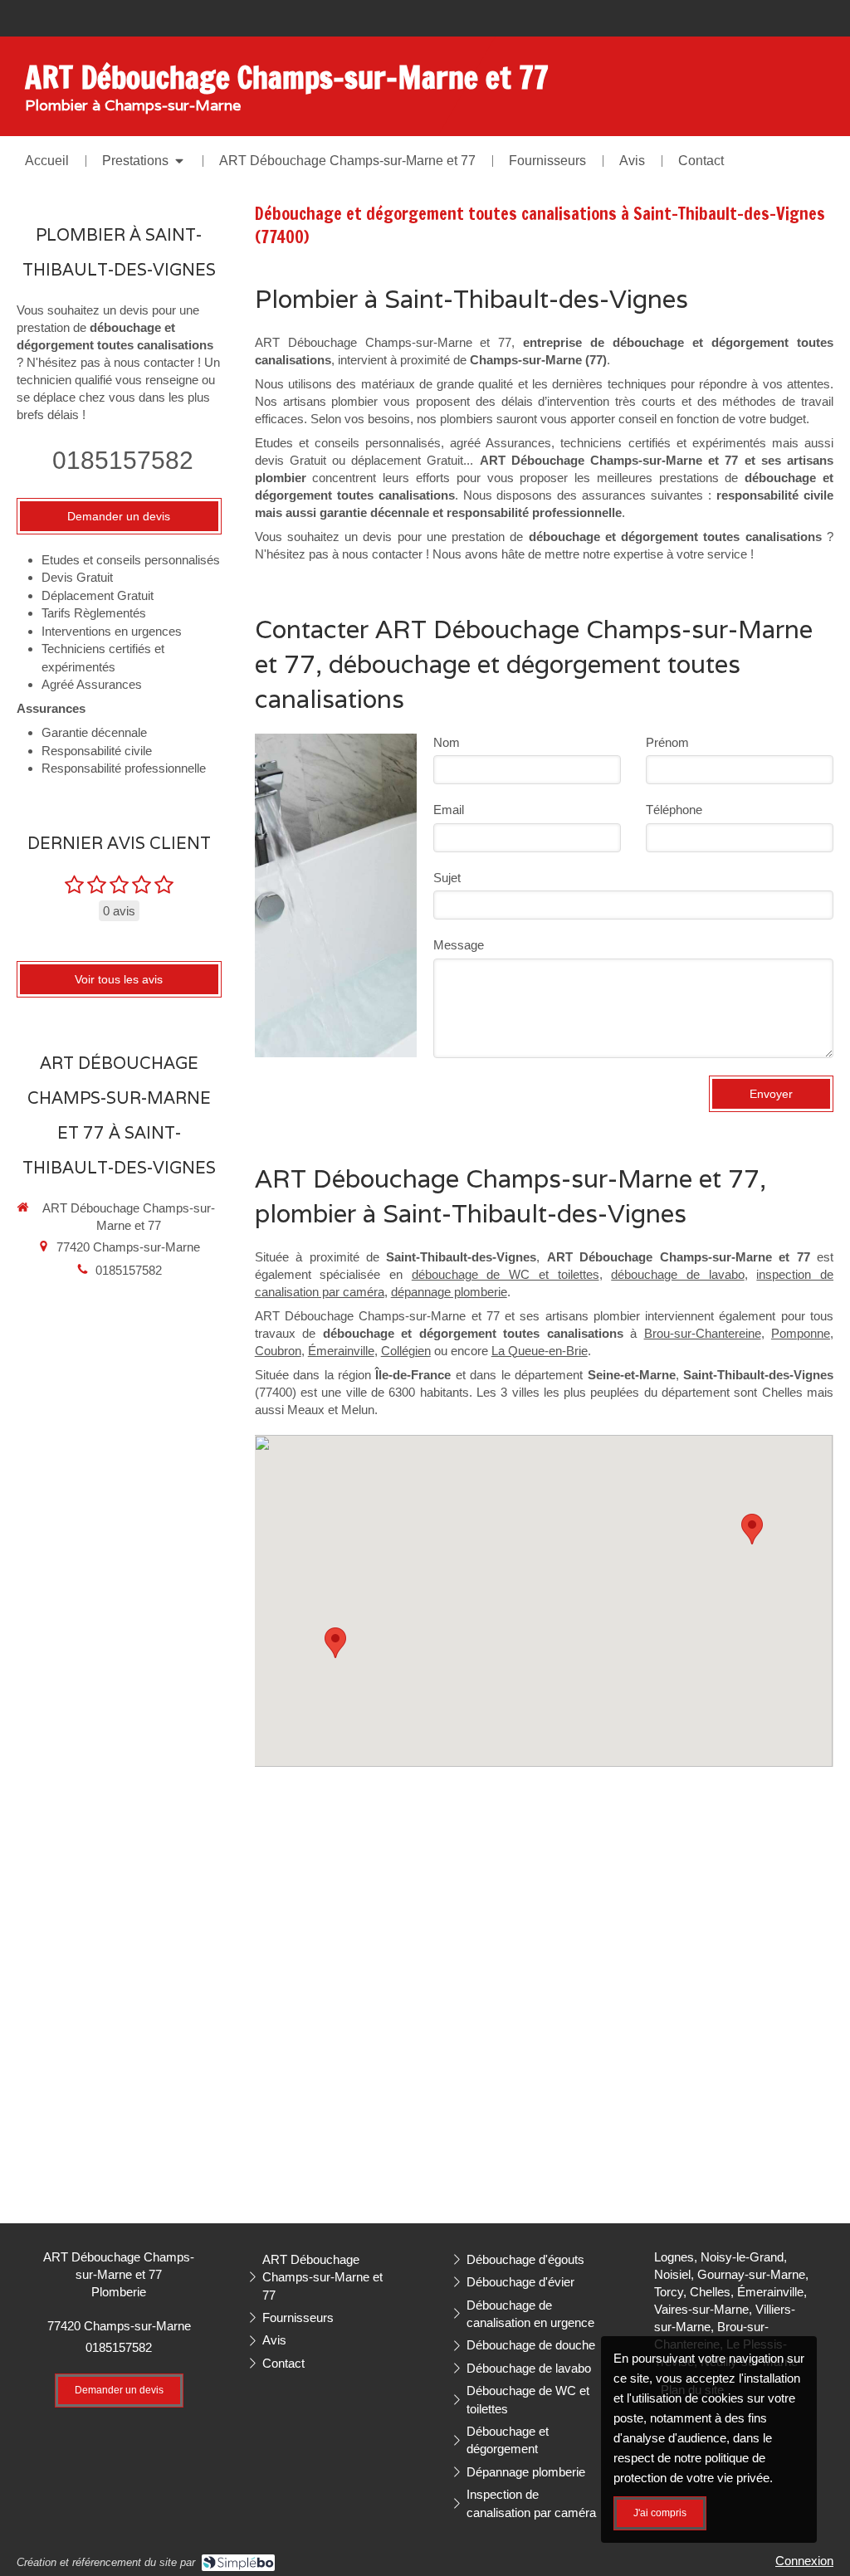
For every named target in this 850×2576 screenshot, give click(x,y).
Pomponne (801, 1333)
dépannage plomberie (449, 1292)
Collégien (406, 1351)
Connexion (804, 2561)
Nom (447, 742)
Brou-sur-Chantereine (703, 1333)
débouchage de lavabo (677, 1274)
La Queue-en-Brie (540, 1351)
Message (459, 945)
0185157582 (123, 460)
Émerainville (341, 1351)
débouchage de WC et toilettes (506, 1274)
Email (449, 810)
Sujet (447, 878)
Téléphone (674, 810)
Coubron (278, 1351)
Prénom (667, 742)
